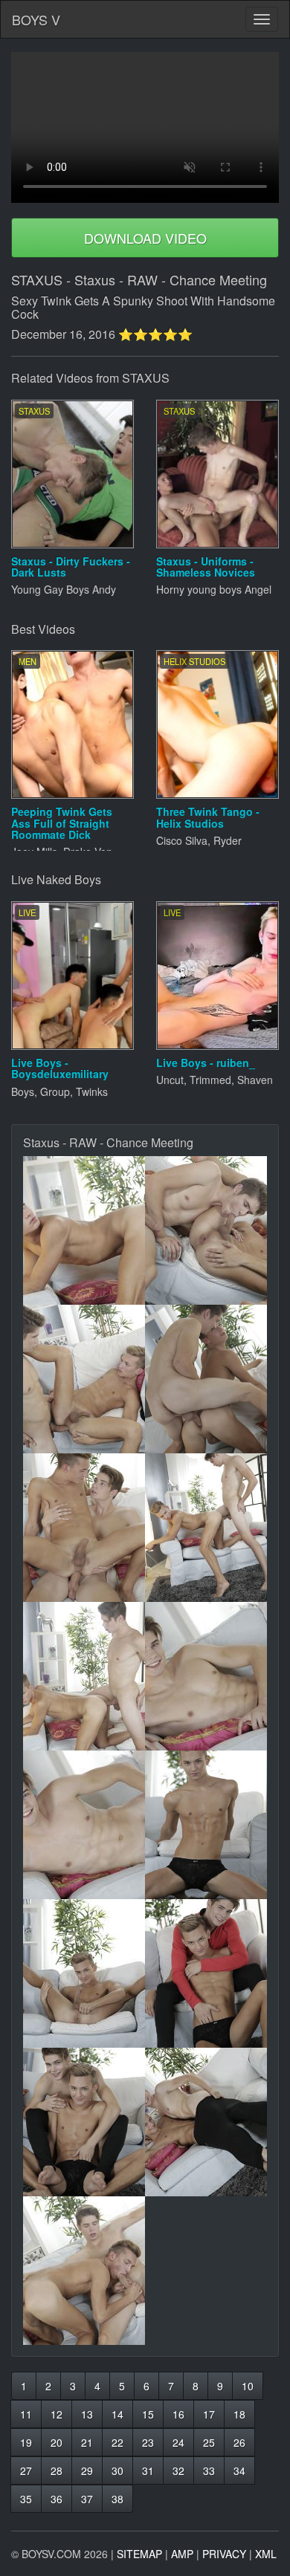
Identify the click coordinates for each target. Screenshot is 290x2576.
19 (26, 2442)
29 (87, 2470)
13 (87, 2414)
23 (148, 2442)
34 (239, 2470)
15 (148, 2414)
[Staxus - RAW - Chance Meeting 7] (84, 1676)
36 (57, 2499)
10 (248, 2386)
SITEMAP (139, 2554)
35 (26, 2499)
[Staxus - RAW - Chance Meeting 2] (206, 1230)
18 (239, 2414)
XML (266, 2554)
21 (87, 2442)
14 (117, 2414)
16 (178, 2414)
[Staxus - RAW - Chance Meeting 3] (84, 1379)
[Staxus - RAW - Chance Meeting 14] (206, 2122)
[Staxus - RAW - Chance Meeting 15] (84, 2271)
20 (57, 2442)
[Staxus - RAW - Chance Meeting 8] (206, 1676)
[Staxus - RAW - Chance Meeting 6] (206, 1528)
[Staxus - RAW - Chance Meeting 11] (84, 1973)
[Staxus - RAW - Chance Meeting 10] (206, 1825)
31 (148, 2470)
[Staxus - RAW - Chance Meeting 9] (84, 1825)
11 (26, 2414)
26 (239, 2442)
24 (178, 2442)
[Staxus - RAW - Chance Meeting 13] (84, 2122)
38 (117, 2499)
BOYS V (36, 19)
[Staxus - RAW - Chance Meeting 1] (84, 1230)
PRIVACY (224, 2554)
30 (117, 2470)
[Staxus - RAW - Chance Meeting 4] (206, 1379)
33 (209, 2470)
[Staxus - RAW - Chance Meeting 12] (206, 1973)
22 (117, 2442)
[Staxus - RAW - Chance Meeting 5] (84, 1528)
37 (87, 2499)
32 (178, 2470)
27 (26, 2470)
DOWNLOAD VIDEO (145, 238)
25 (209, 2442)
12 (57, 2414)
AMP (182, 2554)
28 (57, 2470)
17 (209, 2414)
